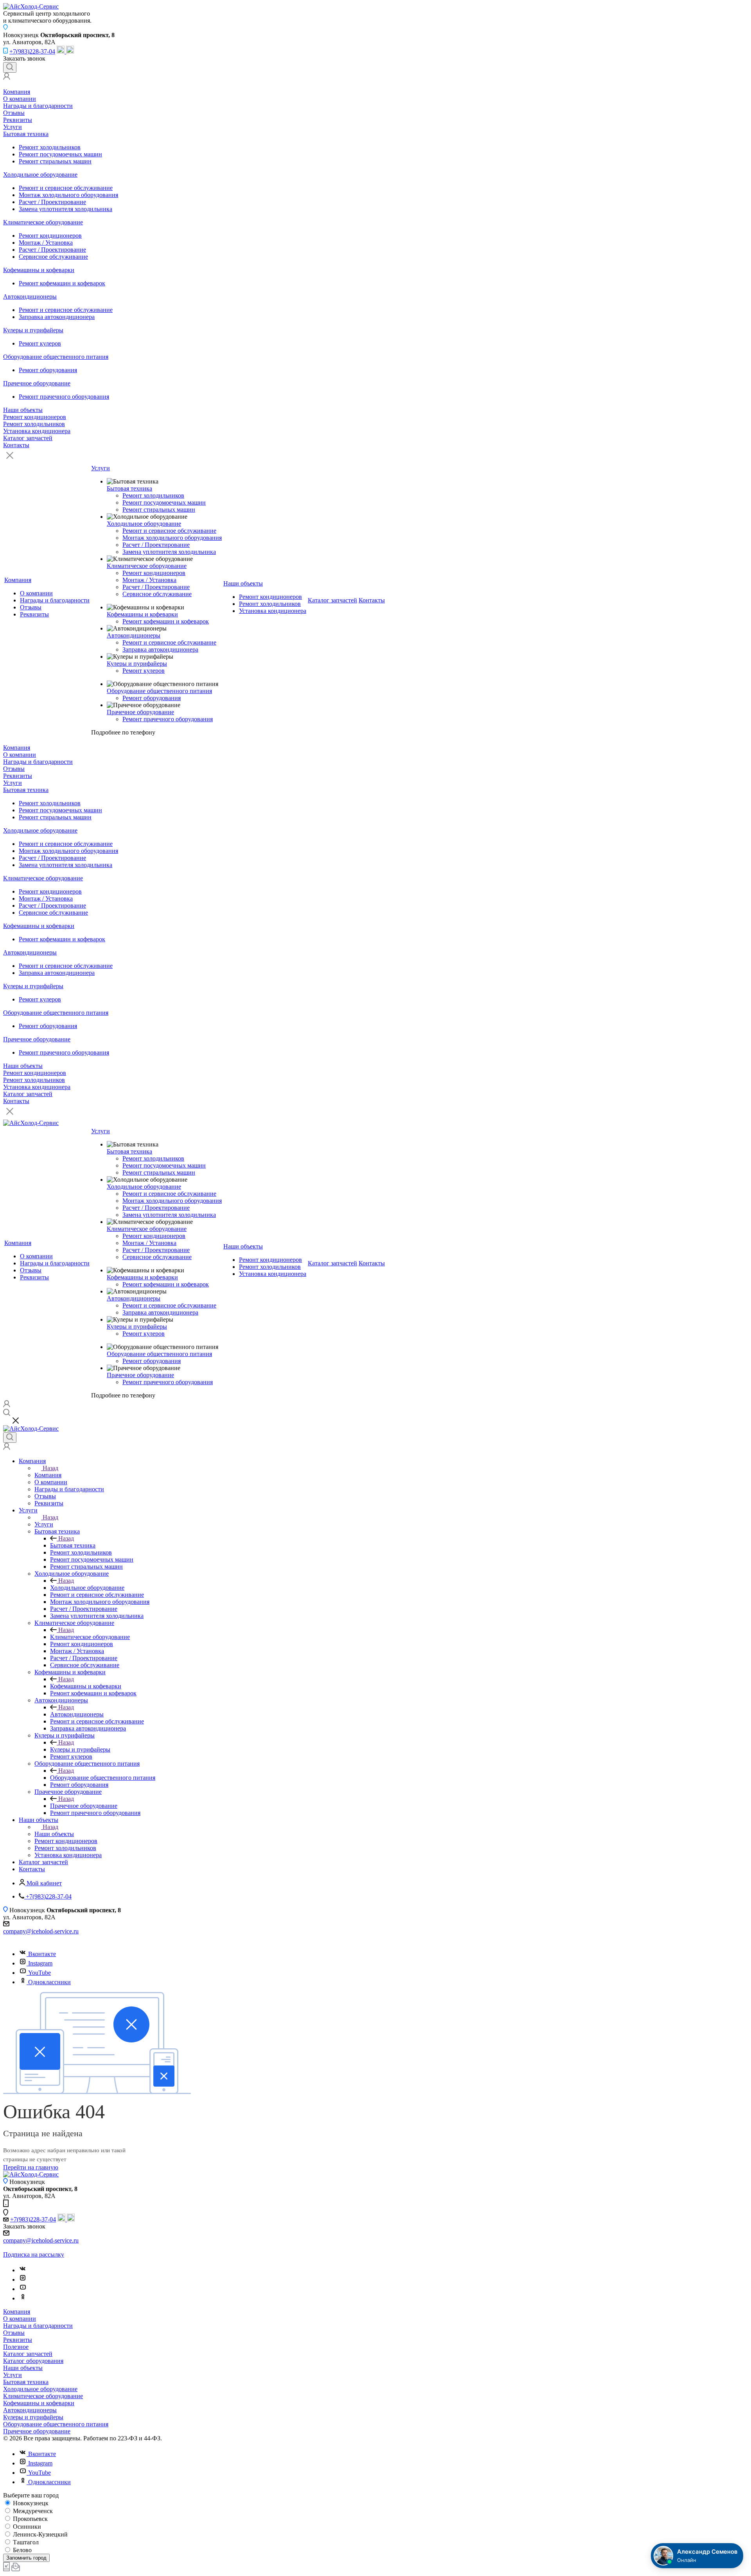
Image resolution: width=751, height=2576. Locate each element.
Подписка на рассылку (34, 2254)
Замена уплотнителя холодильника (66, 209)
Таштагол (25, 2542)
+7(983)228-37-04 (32, 51)
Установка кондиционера (37, 431)
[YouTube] (23, 2289)
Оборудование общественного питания (56, 357)
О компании (20, 99)
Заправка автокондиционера (57, 317)
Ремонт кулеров (40, 343)
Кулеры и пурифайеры (33, 330)
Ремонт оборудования (48, 370)
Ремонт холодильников (50, 147)
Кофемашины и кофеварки (39, 270)
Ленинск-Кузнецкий (40, 2534)
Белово (22, 2550)
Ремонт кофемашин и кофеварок (62, 283)
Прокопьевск (30, 2519)
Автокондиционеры (30, 296)
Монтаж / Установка (46, 243)
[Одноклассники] (23, 2298)
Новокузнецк (30, 2503)
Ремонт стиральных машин (55, 161)
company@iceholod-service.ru (41, 1931)
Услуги (13, 127)
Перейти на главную (31, 2167)
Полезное (16, 2347)
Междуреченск (32, 2511)
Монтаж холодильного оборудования (68, 195)
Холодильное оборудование (40, 175)
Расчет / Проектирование (52, 202)
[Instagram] (23, 2280)
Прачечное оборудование (37, 383)
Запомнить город (26, 2558)
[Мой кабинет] (7, 78)
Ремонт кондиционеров (50, 236)
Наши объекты (23, 410)
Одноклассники (49, 1982)
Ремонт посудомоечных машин (60, 154)
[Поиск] (10, 67)
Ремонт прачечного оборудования (64, 397)
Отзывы (14, 113)
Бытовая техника (26, 134)
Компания (17, 92)
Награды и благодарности (38, 106)
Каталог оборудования (33, 2361)
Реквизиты (18, 120)
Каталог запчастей (28, 438)
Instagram (40, 1963)
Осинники (26, 2527)
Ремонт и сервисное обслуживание (66, 188)
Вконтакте (42, 1954)
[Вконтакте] (23, 2270)
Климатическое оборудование (43, 222)
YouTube (40, 1973)
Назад (50, 1468)
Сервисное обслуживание (53, 257)
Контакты (16, 445)
